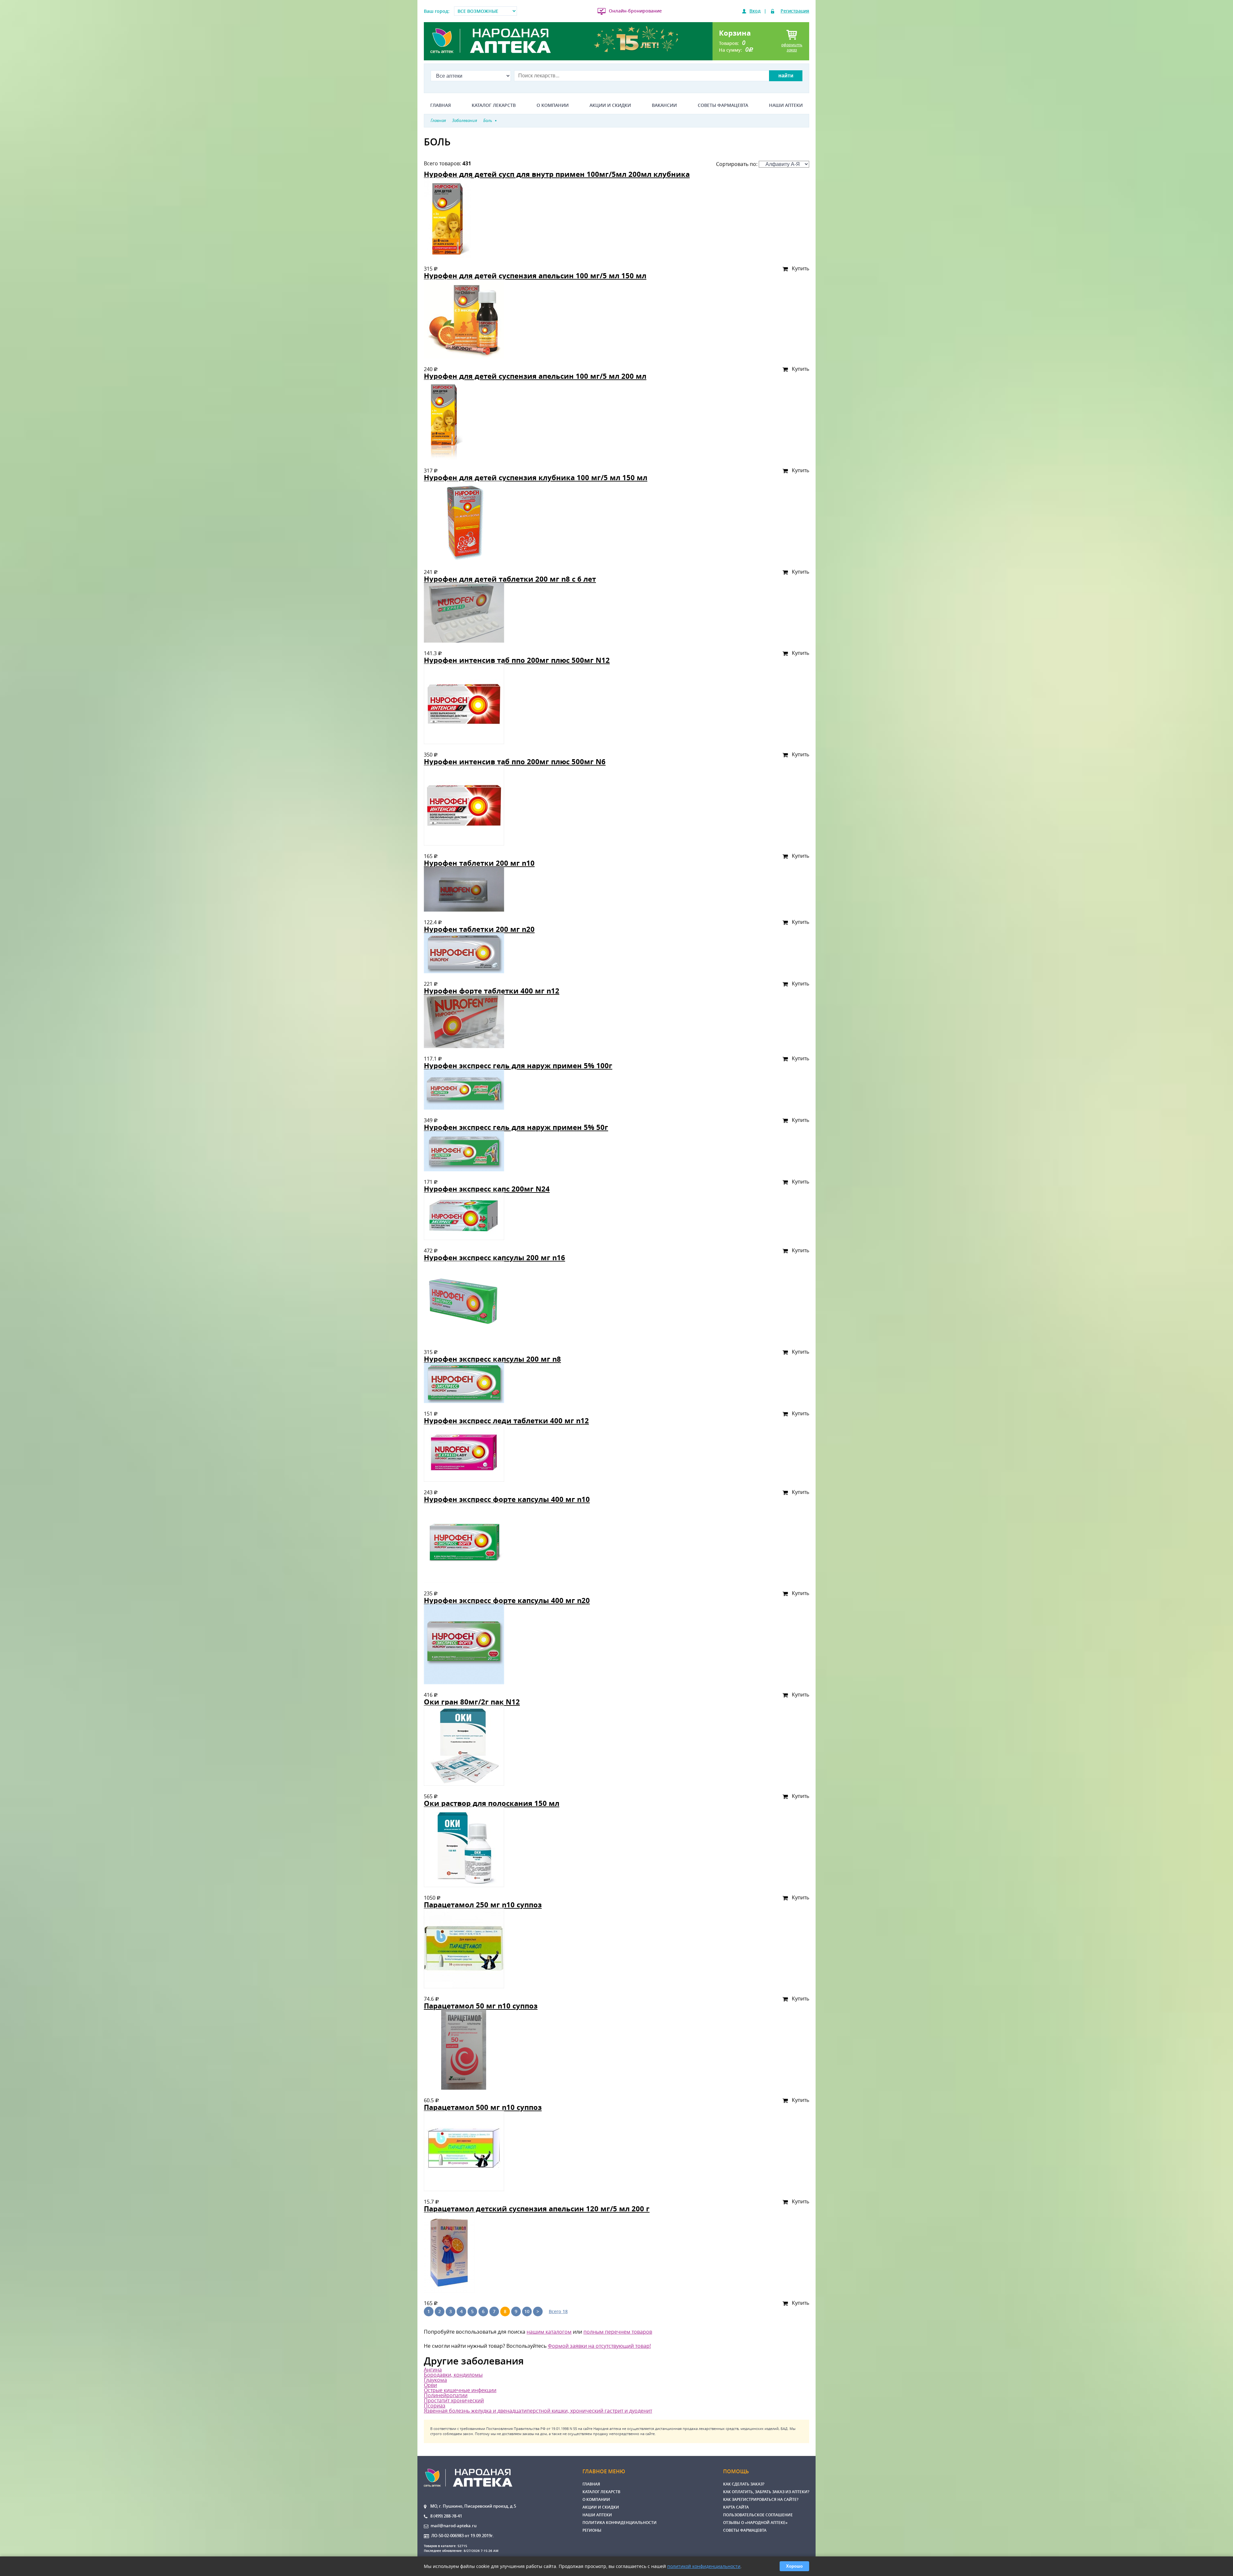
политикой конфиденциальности (704, 2566)
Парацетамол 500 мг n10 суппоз (483, 2107)
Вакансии (664, 105)
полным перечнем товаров (618, 2332)
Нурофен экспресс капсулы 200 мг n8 (492, 1359)
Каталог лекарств (494, 105)
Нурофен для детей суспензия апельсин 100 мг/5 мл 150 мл (535, 276)
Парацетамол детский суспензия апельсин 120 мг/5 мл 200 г (537, 2209)
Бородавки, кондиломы (453, 2375)
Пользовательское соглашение (758, 2515)
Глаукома (435, 2380)
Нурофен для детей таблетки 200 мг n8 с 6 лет (510, 579)
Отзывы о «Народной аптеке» (755, 2523)
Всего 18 (558, 2311)
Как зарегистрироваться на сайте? (761, 2499)
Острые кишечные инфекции (460, 2390)
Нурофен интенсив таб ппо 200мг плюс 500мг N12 (517, 660)
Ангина (433, 2370)
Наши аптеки (786, 105)
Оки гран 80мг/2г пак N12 (472, 1702)
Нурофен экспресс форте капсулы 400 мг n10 (507, 1499)
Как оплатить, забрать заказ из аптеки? (766, 2492)
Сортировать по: (737, 164)
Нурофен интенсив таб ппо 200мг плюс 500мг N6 (515, 762)
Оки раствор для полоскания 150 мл (492, 1803)
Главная (441, 105)
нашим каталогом (549, 2332)
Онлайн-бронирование (635, 11)
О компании (553, 105)
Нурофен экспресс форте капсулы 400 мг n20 (507, 1600)
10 (527, 2311)
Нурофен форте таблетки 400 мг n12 (492, 991)
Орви (430, 2385)
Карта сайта (736, 2507)
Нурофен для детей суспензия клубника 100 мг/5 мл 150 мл (536, 477)
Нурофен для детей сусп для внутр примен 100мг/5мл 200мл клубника (557, 174)
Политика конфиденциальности (620, 2523)
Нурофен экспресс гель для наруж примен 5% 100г (518, 1066)
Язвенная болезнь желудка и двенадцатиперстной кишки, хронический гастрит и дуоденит (538, 2411)
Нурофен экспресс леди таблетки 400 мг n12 (506, 1421)
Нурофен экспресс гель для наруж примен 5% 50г (516, 1127)
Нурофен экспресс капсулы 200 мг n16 (494, 1258)
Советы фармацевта (723, 105)
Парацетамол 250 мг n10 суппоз (483, 1905)
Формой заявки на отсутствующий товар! (599, 2346)
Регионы (592, 2530)
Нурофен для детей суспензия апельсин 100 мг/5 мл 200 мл (535, 376)
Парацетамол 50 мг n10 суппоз (481, 2006)
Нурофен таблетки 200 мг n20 (479, 929)
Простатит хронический (454, 2400)
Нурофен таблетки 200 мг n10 (479, 863)
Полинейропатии (446, 2395)
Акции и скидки (610, 105)
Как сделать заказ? (744, 2484)
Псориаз (435, 2406)
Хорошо (794, 2566)
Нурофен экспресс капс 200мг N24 (487, 1189)
